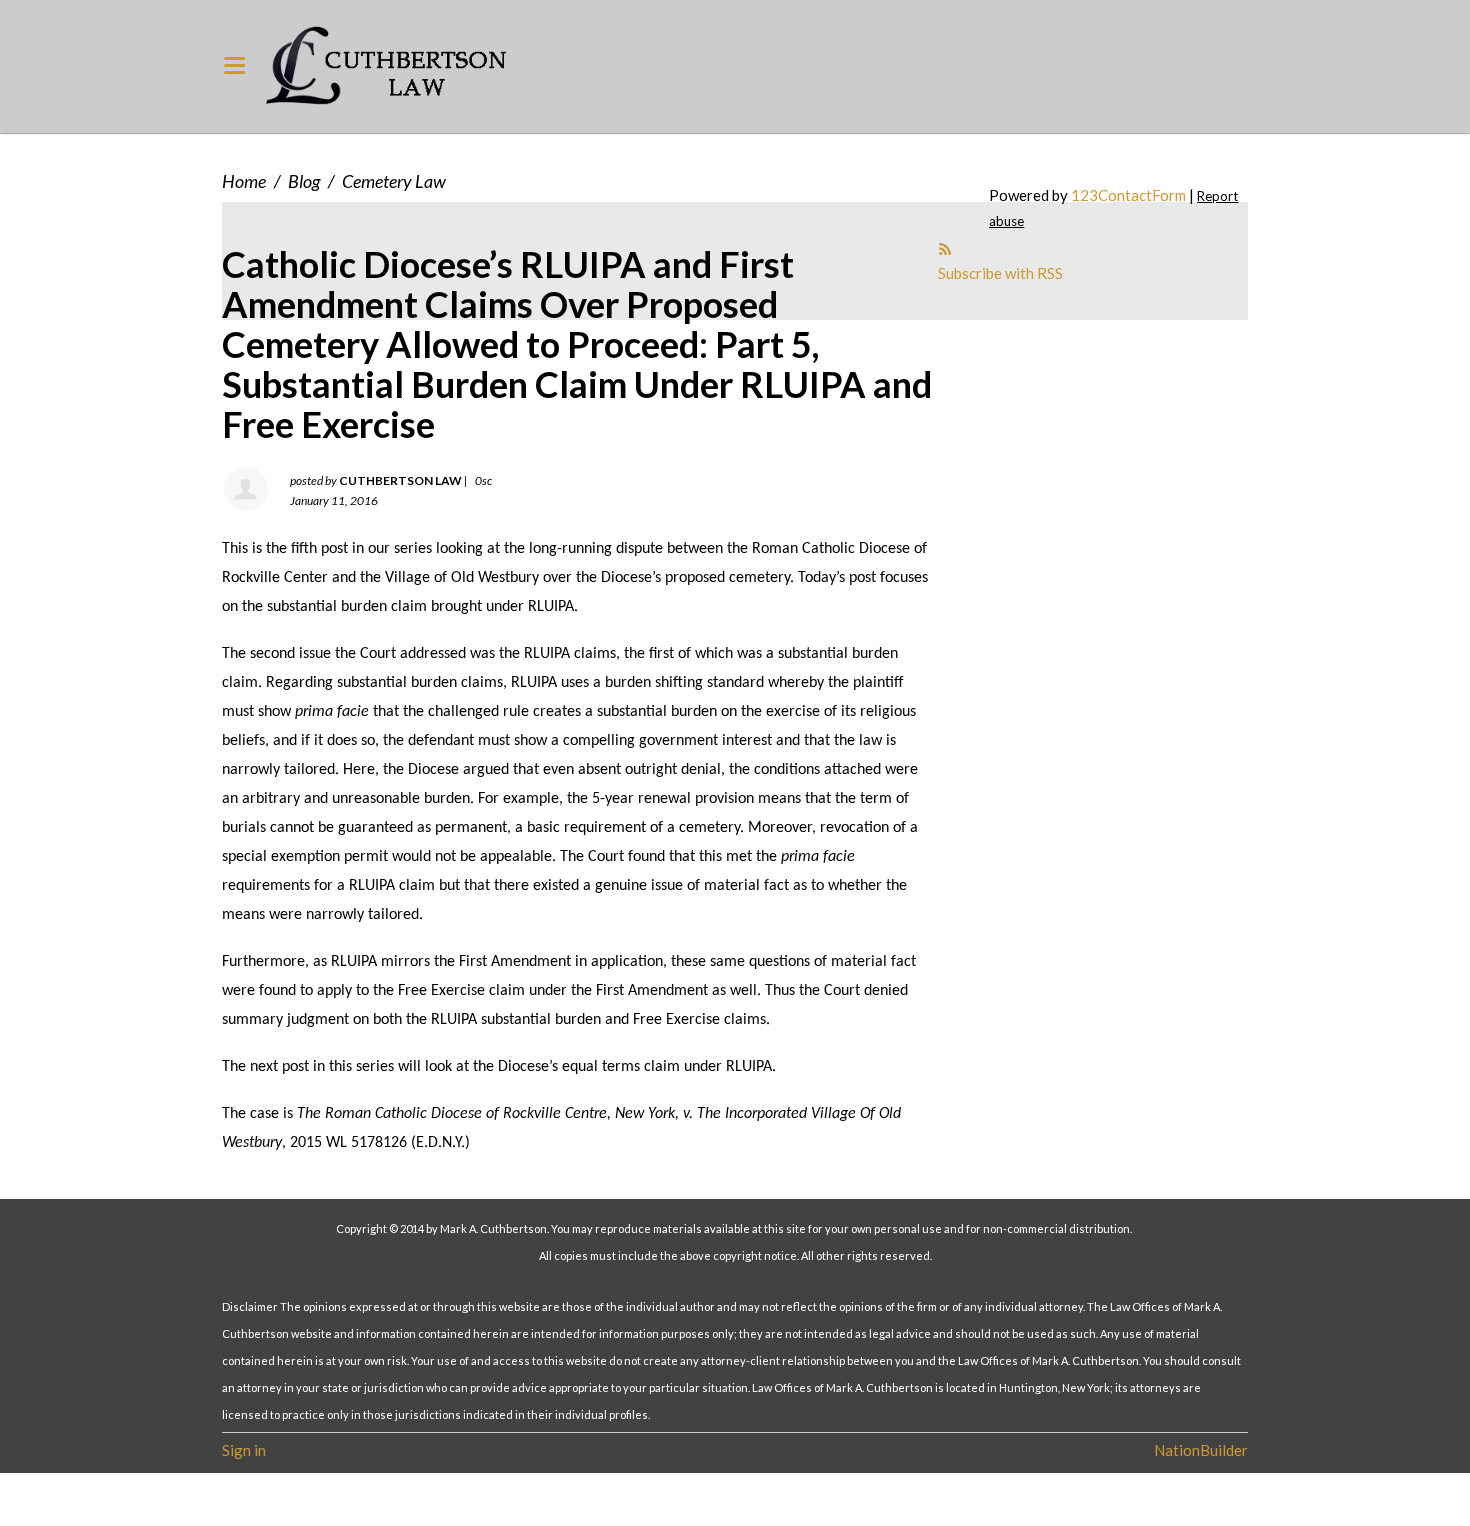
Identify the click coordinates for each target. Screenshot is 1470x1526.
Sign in (244, 1450)
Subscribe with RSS (1000, 273)
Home (244, 181)
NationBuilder (1201, 1450)
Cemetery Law (394, 181)
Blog (304, 181)
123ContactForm (1128, 195)
